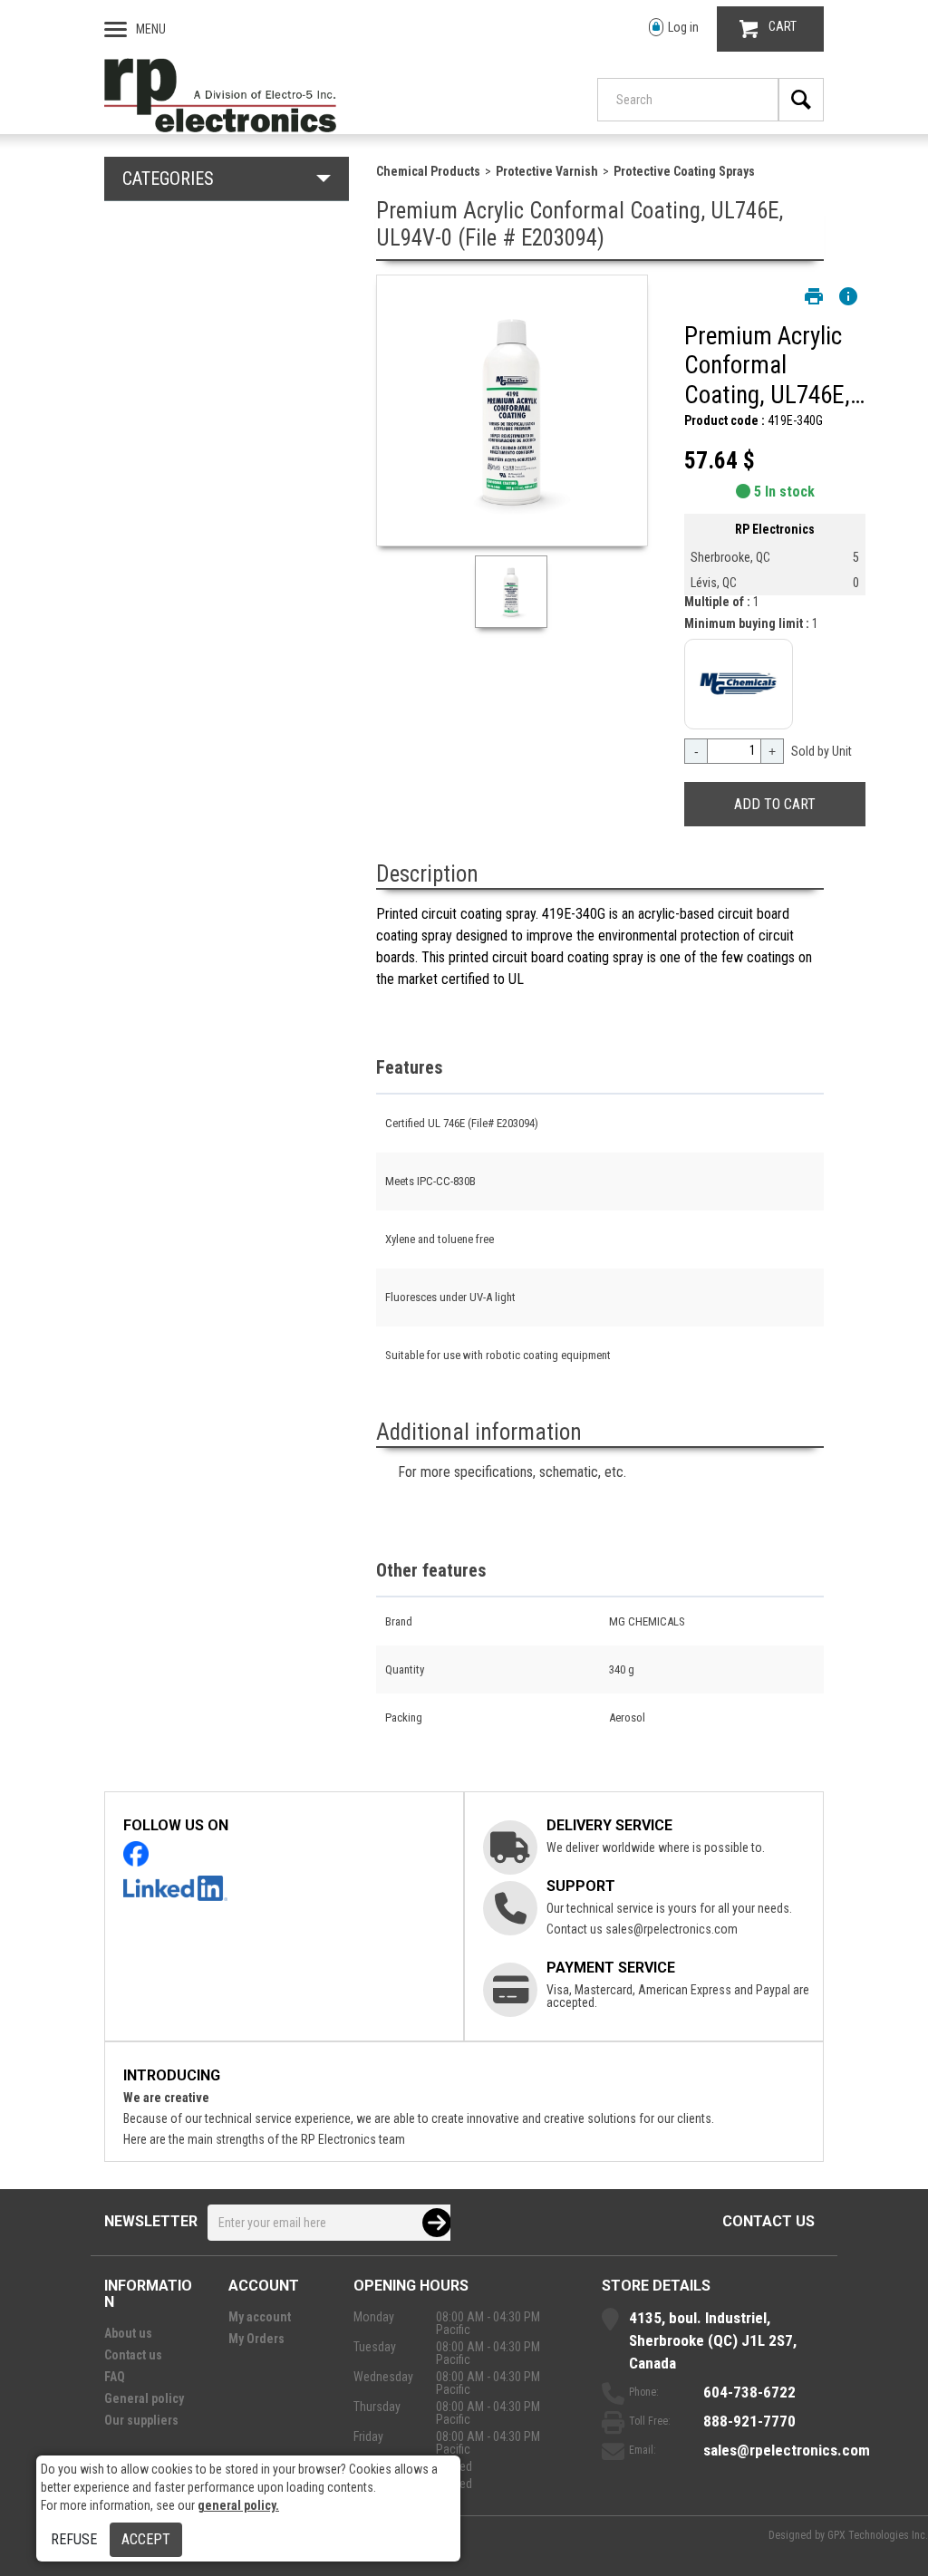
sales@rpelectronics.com (672, 1929)
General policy (144, 2398)
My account (260, 2317)
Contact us (768, 2221)
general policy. (238, 2505)
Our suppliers (141, 2420)
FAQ (115, 2377)
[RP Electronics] (220, 128)
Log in (683, 27)
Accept (146, 2539)
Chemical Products (428, 171)
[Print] (814, 296)
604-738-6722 (749, 2392)
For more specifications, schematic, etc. (512, 1472)
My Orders (256, 2339)
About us (128, 2333)
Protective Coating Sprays (684, 171)
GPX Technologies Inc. (878, 2535)
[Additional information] (848, 296)
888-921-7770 (749, 2421)
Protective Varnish (547, 171)
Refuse (74, 2539)
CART (783, 26)
